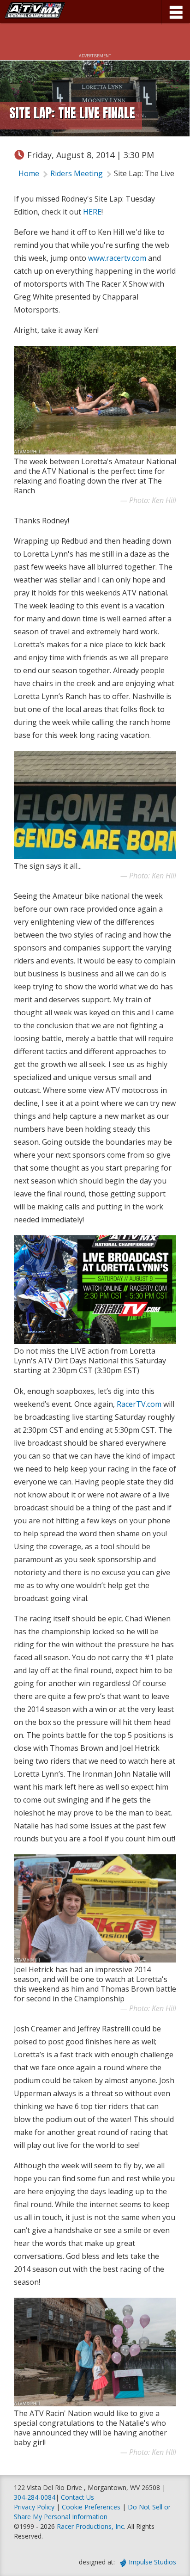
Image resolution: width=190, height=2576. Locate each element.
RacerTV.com (139, 1404)
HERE (92, 212)
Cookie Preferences (92, 2507)
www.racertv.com (117, 258)
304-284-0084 (35, 2497)
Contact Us (77, 2497)
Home (29, 173)
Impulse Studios (152, 2562)
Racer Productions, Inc (90, 2526)
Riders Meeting (77, 173)
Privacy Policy (34, 2507)
